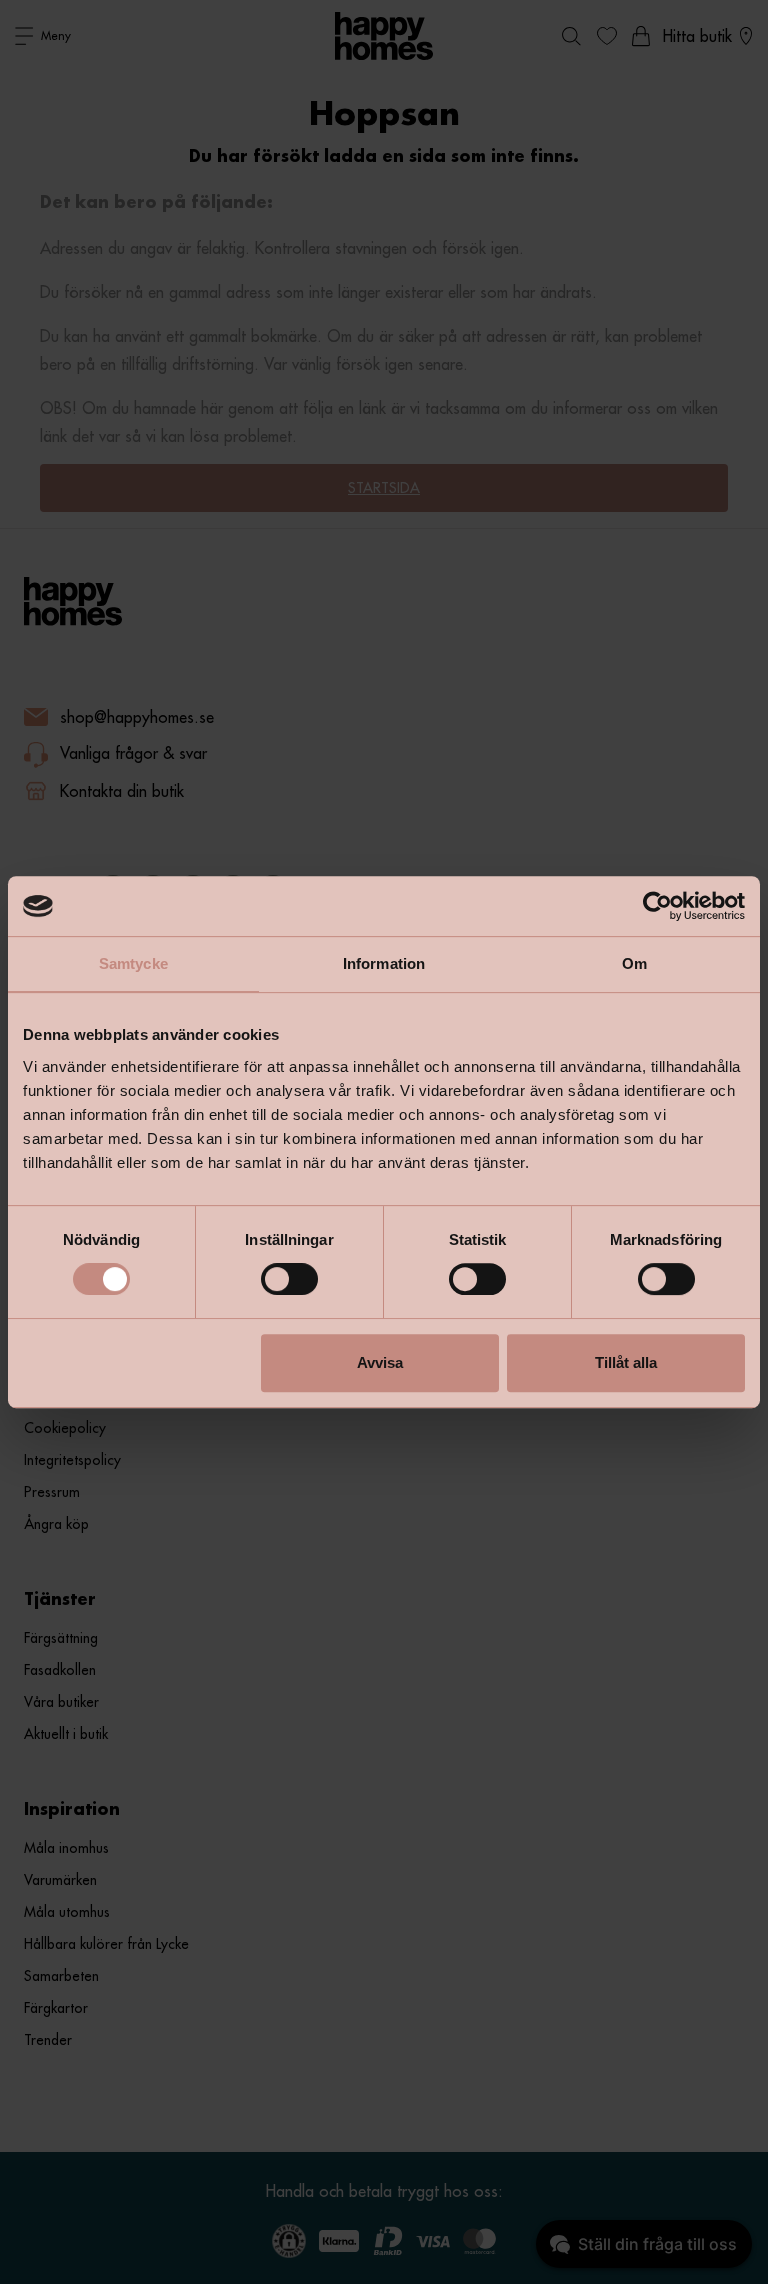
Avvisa (380, 1362)
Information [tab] (384, 963)
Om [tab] (634, 963)
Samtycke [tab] (133, 963)
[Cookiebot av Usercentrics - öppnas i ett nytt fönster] (657, 906)
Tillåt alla (626, 1362)
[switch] (289, 1279)
